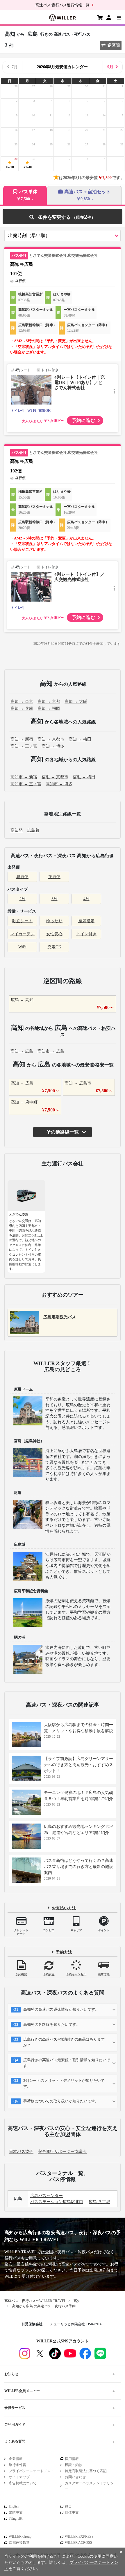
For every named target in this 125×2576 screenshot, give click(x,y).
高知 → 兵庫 (22, 708)
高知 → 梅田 (80, 739)
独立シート (22, 921)
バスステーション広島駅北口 (57, 2202)
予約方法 (64, 1952)
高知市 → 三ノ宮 (26, 784)
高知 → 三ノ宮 (24, 746)
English (14, 2506)
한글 (68, 2506)
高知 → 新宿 (22, 739)
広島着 (33, 830)
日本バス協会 (21, 2152)
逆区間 (114, 45)
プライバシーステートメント (31, 2471)
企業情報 (16, 2459)
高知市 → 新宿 (24, 777)
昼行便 (22, 877)
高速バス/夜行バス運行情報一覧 (63, 5)
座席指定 (86, 921)
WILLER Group (20, 2537)
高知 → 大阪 (76, 702)
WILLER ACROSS (78, 2543)
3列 (55, 899)
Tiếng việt (16, 2519)
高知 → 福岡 (49, 708)
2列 (23, 899)
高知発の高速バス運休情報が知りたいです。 (61, 2009)
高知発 (17, 830)
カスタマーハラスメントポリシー (89, 2486)
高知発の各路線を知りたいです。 (52, 2024)
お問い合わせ (75, 2477)
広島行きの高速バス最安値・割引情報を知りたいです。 (67, 2063)
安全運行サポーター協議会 (62, 2152)
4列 (86, 899)
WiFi (22, 947)
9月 (110, 67)
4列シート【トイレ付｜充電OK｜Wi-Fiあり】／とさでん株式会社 (80, 382)
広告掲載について (23, 2483)
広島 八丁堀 (99, 2202)
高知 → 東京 (22, 702)
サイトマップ (19, 2477)
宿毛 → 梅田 (84, 777)
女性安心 (54, 934)
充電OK (54, 947)
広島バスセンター (47, 2196)
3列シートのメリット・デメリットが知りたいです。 (64, 2083)
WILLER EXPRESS (79, 2537)
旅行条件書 (17, 2465)
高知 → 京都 (49, 702)
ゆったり (54, 921)
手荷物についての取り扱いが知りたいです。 (61, 2101)
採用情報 (72, 2459)
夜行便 (54, 877)
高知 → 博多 (53, 746)
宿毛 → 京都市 (55, 777)
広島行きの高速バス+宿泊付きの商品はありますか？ (64, 2042)
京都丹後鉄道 (19, 2543)
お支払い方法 (64, 1908)
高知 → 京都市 (51, 739)
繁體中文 (16, 2512)
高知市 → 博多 (59, 784)
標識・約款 (74, 2465)
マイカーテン (22, 934)
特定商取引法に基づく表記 (86, 2471)
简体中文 (72, 2512)
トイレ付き (86, 934)
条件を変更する (62, 217)
